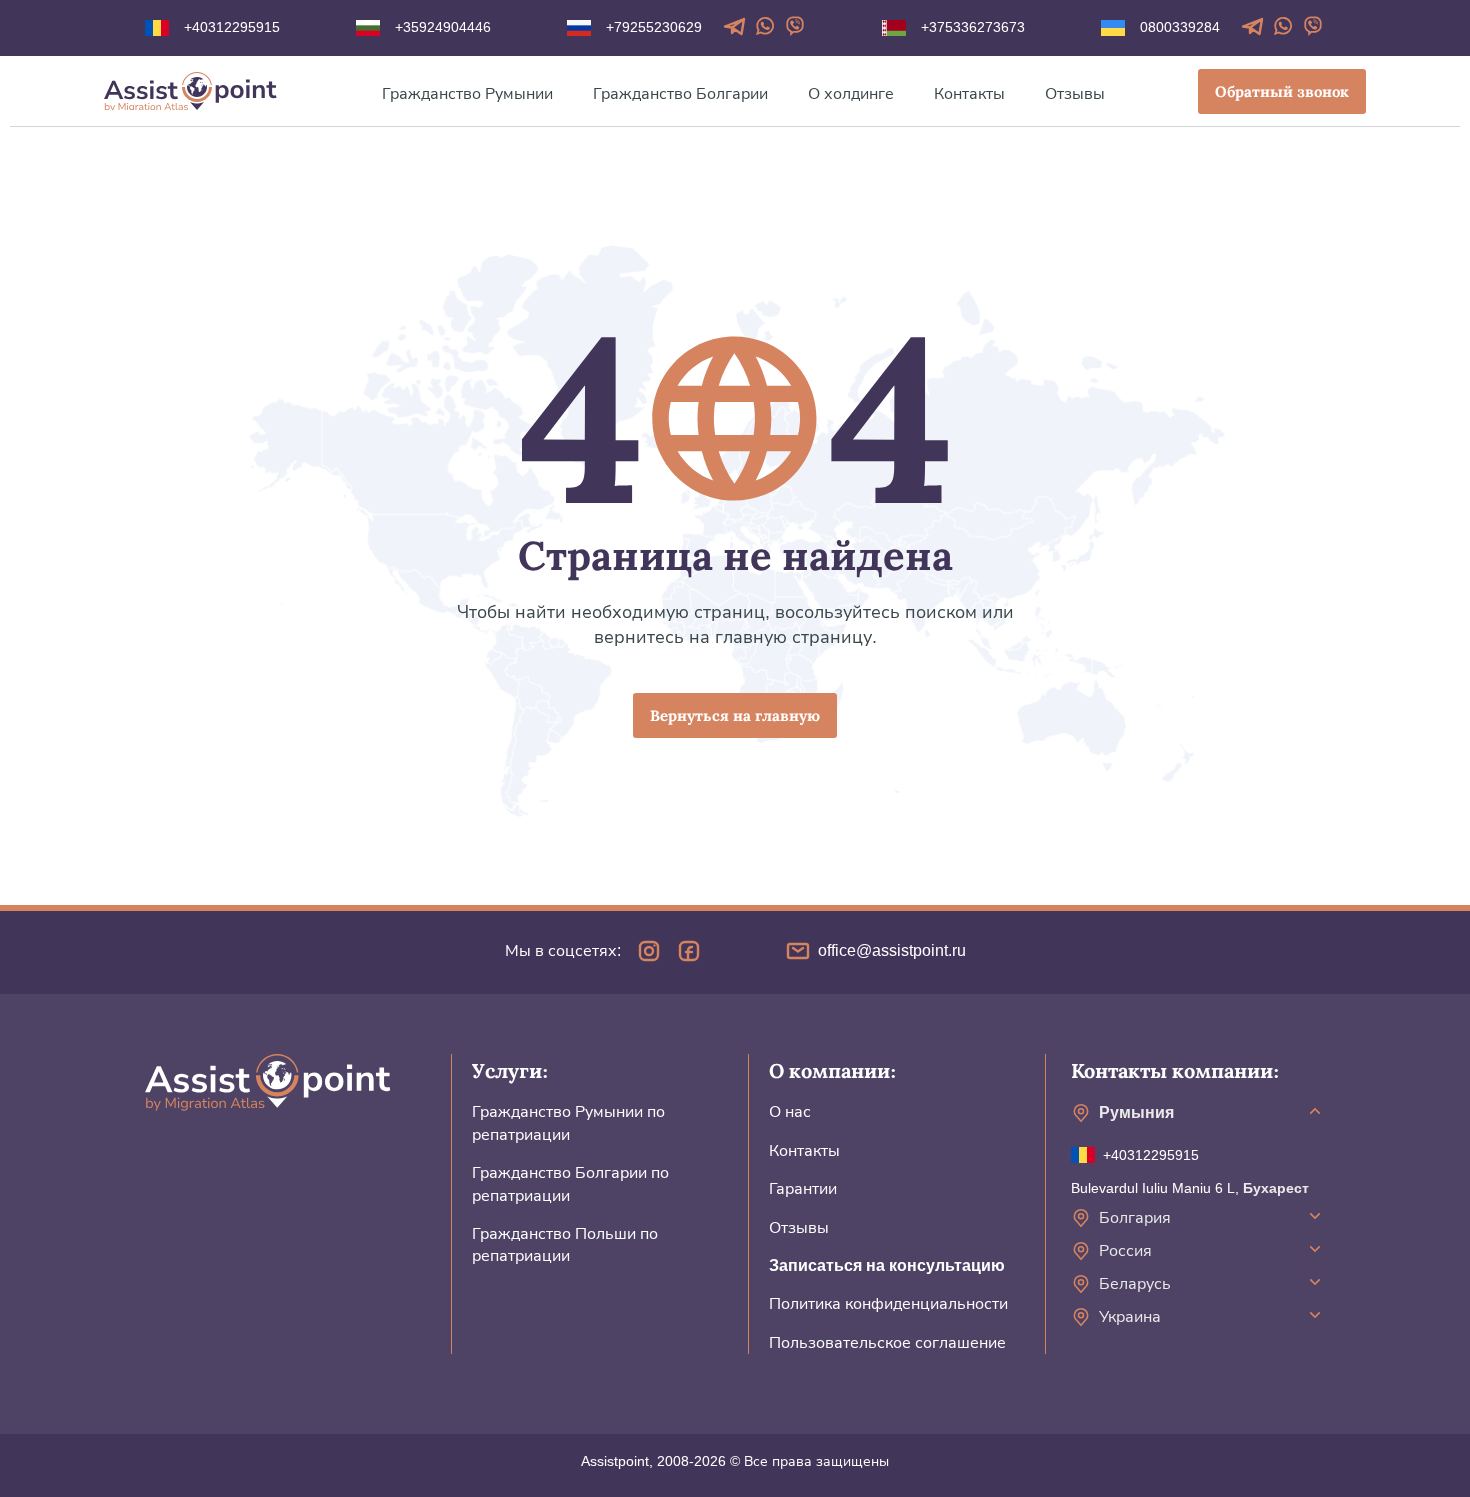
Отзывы (1075, 93)
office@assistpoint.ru (892, 950)
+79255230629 (654, 27)
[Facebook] (689, 951)
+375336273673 (973, 27)
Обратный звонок (1282, 92)
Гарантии (803, 1188)
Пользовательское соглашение (887, 1342)
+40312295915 (232, 27)
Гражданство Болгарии (680, 93)
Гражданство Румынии (467, 93)
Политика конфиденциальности (888, 1303)
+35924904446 (443, 27)
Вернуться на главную (735, 716)
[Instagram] (649, 951)
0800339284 (1180, 27)
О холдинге (851, 93)
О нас (790, 1111)
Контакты (969, 93)
